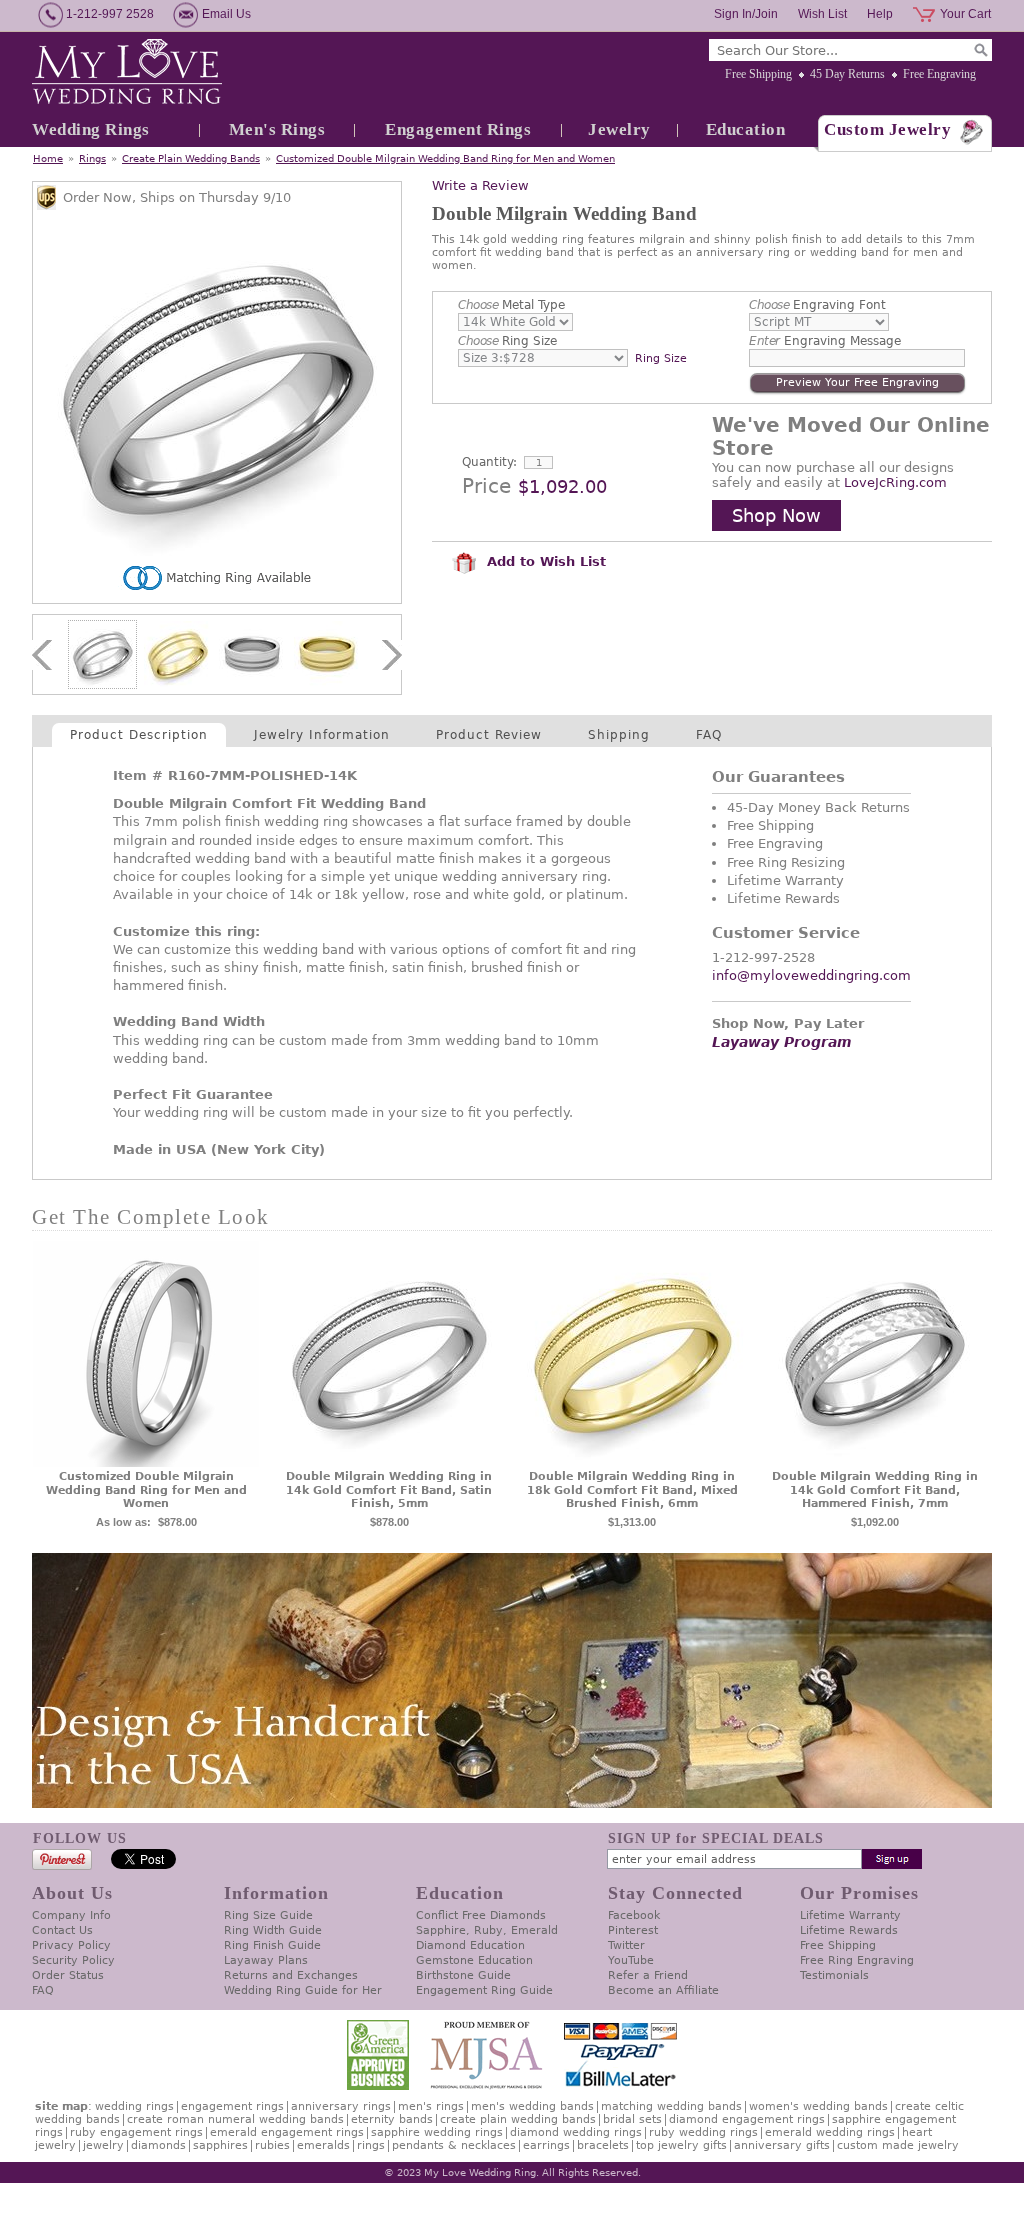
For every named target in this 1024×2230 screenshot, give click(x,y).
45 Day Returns (847, 74)
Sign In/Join (746, 14)
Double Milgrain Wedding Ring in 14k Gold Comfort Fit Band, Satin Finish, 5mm (389, 1490)
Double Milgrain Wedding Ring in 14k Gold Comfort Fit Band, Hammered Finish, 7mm (875, 1490)
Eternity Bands (392, 2119)
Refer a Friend (648, 1975)
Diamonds (158, 2145)
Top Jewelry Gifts (681, 2145)
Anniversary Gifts (782, 2145)
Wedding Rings (91, 129)
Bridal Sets (632, 2119)
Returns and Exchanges (291, 1975)
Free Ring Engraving (857, 1960)
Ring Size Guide (268, 1915)
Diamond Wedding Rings (576, 2132)
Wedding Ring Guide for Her (303, 1990)
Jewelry (619, 129)
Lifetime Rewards (849, 1930)
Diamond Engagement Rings (747, 2119)
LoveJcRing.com (895, 482)
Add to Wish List (544, 561)
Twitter (626, 1945)
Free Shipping (758, 74)
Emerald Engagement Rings (287, 2132)
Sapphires (220, 2145)
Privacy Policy (71, 1945)
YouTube (631, 1960)
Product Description (139, 735)
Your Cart (965, 14)
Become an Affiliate (663, 1990)
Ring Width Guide (273, 1930)
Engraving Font (817, 305)
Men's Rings (277, 129)
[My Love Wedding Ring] (127, 73)
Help (880, 14)
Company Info (71, 1915)
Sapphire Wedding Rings (437, 2132)
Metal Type (511, 305)
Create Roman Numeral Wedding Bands (235, 2119)
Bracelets (603, 2145)
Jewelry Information (322, 735)
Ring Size (507, 341)
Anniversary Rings (341, 2106)
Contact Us (62, 1930)
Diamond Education (470, 1945)
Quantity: (489, 462)
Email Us (226, 14)
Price (486, 486)
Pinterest (633, 1930)
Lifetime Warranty (850, 1915)
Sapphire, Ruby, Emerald (487, 1930)
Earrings (546, 2145)
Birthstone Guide (463, 1975)
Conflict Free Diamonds (481, 1915)
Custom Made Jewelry (898, 2145)
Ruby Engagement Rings (136, 2132)
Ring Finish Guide (272, 1945)
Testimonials (834, 1975)
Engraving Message (825, 341)
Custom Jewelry (887, 129)
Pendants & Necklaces (454, 2145)
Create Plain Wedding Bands (191, 158)
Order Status (68, 1975)
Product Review (489, 735)
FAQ (709, 735)
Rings (92, 158)
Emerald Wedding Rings (830, 2132)
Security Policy (73, 1960)
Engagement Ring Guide (484, 1990)
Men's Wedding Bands (532, 2106)
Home (48, 158)
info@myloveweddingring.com (811, 975)
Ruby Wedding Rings (703, 2132)
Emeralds (323, 2145)
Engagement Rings (458, 129)
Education (746, 129)
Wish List (822, 14)
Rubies (272, 2145)
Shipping (619, 735)
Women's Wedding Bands (818, 2106)
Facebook (634, 1915)
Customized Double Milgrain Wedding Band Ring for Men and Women (445, 158)
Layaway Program (782, 1042)
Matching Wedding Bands (671, 2106)
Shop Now (776, 515)
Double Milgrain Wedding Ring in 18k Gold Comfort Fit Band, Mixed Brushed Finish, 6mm (632, 1490)
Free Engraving (939, 74)
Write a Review (480, 185)
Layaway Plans (266, 1960)
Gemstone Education (474, 1960)
